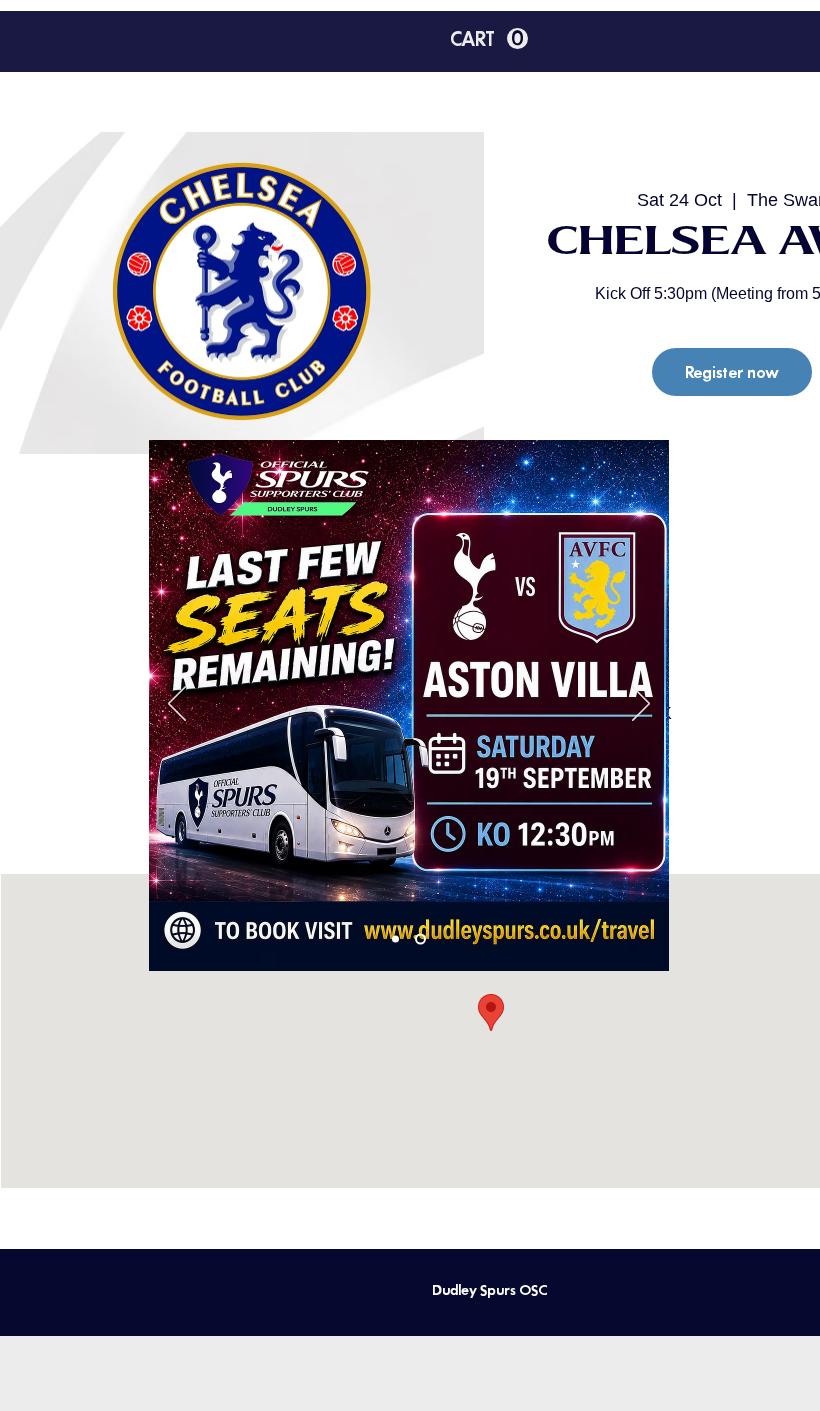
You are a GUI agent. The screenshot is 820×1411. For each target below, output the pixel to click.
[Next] (641, 705)
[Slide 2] (420, 939)
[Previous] (177, 705)
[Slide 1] (395, 939)
